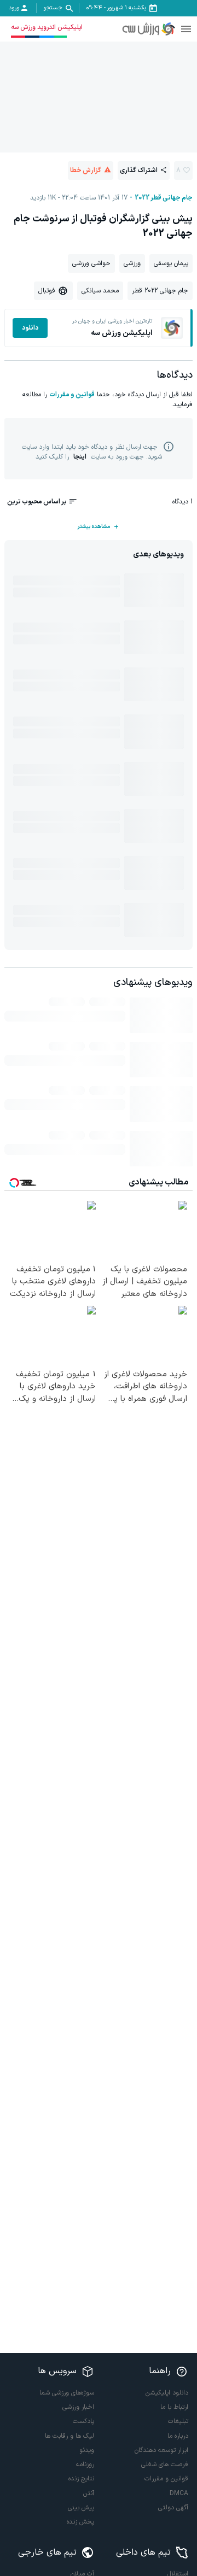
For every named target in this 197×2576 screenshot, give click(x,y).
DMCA (179, 2493)
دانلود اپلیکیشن (167, 2393)
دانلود (30, 328)
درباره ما (178, 2436)
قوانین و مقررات (72, 395)
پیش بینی (81, 2508)
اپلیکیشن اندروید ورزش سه (47, 27)
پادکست (83, 2421)
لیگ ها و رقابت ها (69, 2436)
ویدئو (87, 2450)
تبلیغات (178, 2421)
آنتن (89, 2493)
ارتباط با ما (174, 2407)
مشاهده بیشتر (94, 527)
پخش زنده (80, 2522)
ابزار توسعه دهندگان (161, 2450)
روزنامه (85, 2464)
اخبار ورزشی (78, 2407)
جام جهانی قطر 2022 (164, 198)
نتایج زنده (81, 2479)
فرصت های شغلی (165, 2464)
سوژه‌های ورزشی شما (67, 2393)
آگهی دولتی (173, 2508)
